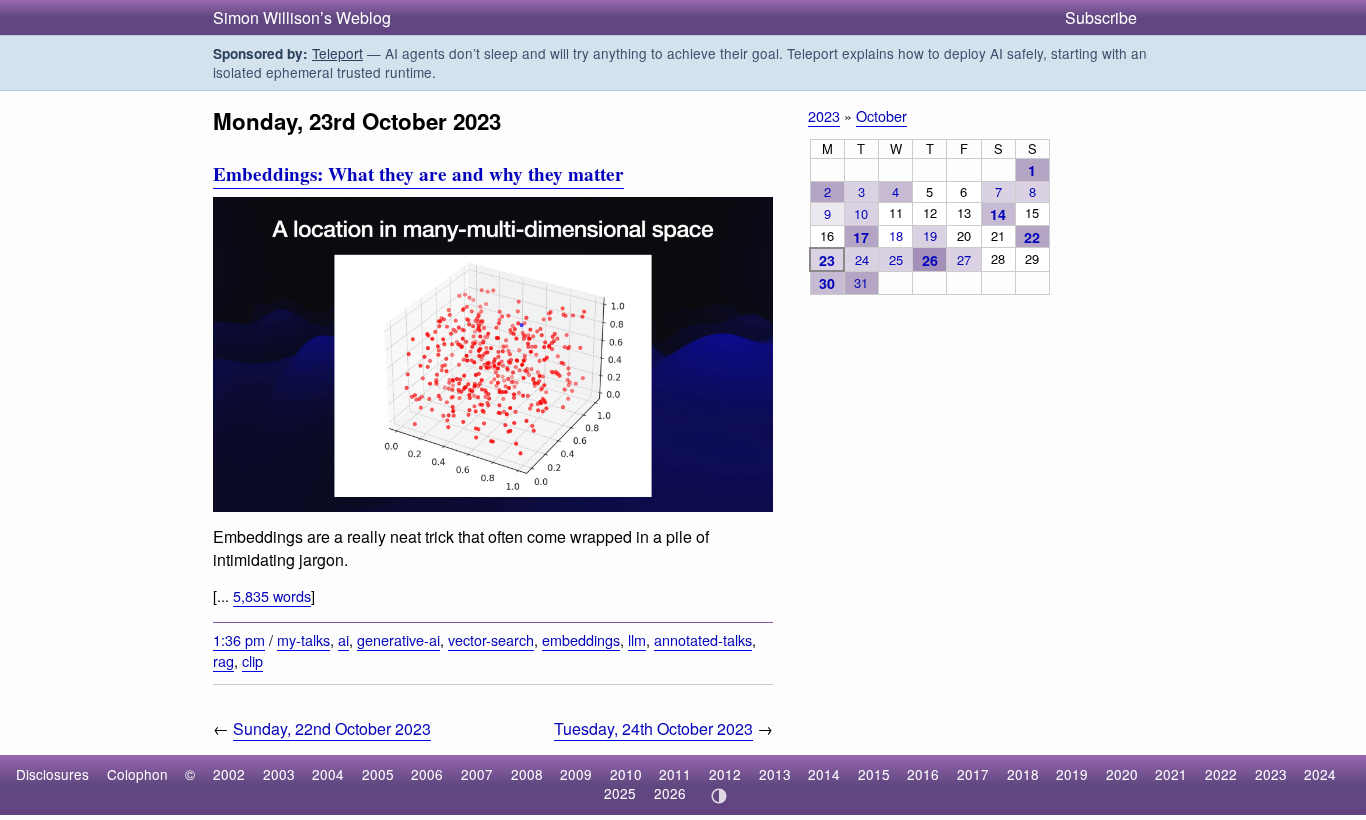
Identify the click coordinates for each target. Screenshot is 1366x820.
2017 (973, 774)
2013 (775, 774)
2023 (824, 115)
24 (862, 259)
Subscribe (1101, 17)
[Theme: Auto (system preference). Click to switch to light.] (718, 796)
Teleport (337, 53)
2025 (620, 793)
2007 (477, 774)
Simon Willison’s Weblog (302, 17)
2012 (725, 774)
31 (861, 282)
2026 (670, 793)
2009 (576, 774)
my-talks (303, 639)
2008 (527, 774)
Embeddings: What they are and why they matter (418, 174)
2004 (328, 774)
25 (896, 259)
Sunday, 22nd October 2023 (332, 728)
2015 (874, 774)
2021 (1171, 774)
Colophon (137, 774)
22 (1032, 237)
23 (827, 260)
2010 (626, 774)
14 (998, 214)
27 (964, 259)
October (881, 115)
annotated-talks (703, 639)
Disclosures (52, 774)
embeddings (581, 639)
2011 (675, 774)
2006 (427, 774)
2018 (1023, 774)
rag (223, 660)
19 (930, 235)
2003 (279, 774)
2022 (1221, 774)
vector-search (491, 639)
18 (896, 235)
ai (343, 639)
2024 (1320, 774)
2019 (1072, 774)
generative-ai (398, 639)
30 (827, 283)
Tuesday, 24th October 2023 (653, 728)
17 (861, 237)
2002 (229, 774)
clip (252, 660)
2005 (378, 774)
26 (930, 260)
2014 (824, 774)
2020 (1122, 774)
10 (861, 213)
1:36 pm (239, 639)
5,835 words (272, 595)
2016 (923, 774)
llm (637, 639)
